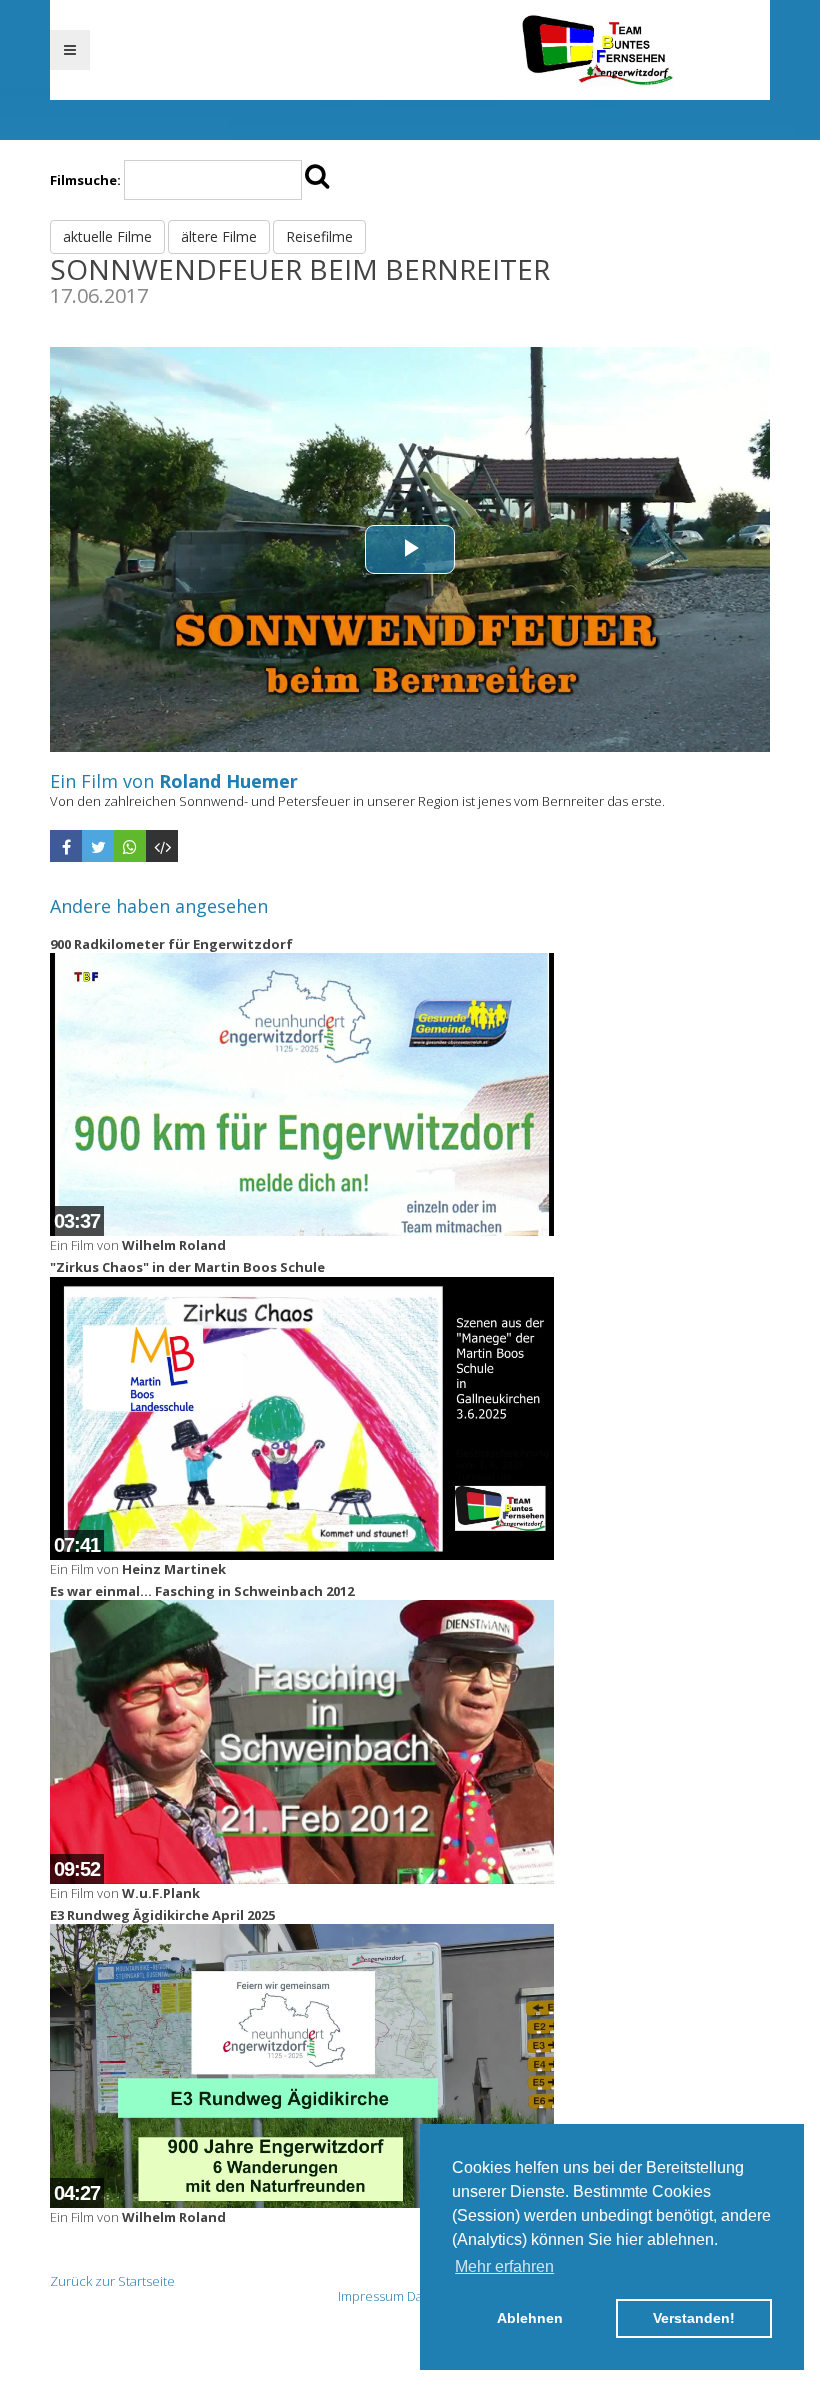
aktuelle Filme (107, 236)
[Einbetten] (162, 846)
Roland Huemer (228, 781)
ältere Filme (219, 236)
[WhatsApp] (130, 846)
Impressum (371, 2296)
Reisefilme (319, 236)
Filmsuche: (85, 180)
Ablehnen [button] (530, 2318)
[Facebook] (66, 846)
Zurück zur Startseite (112, 2281)
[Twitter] (98, 846)
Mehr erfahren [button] (504, 2266)
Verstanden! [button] (694, 2318)
